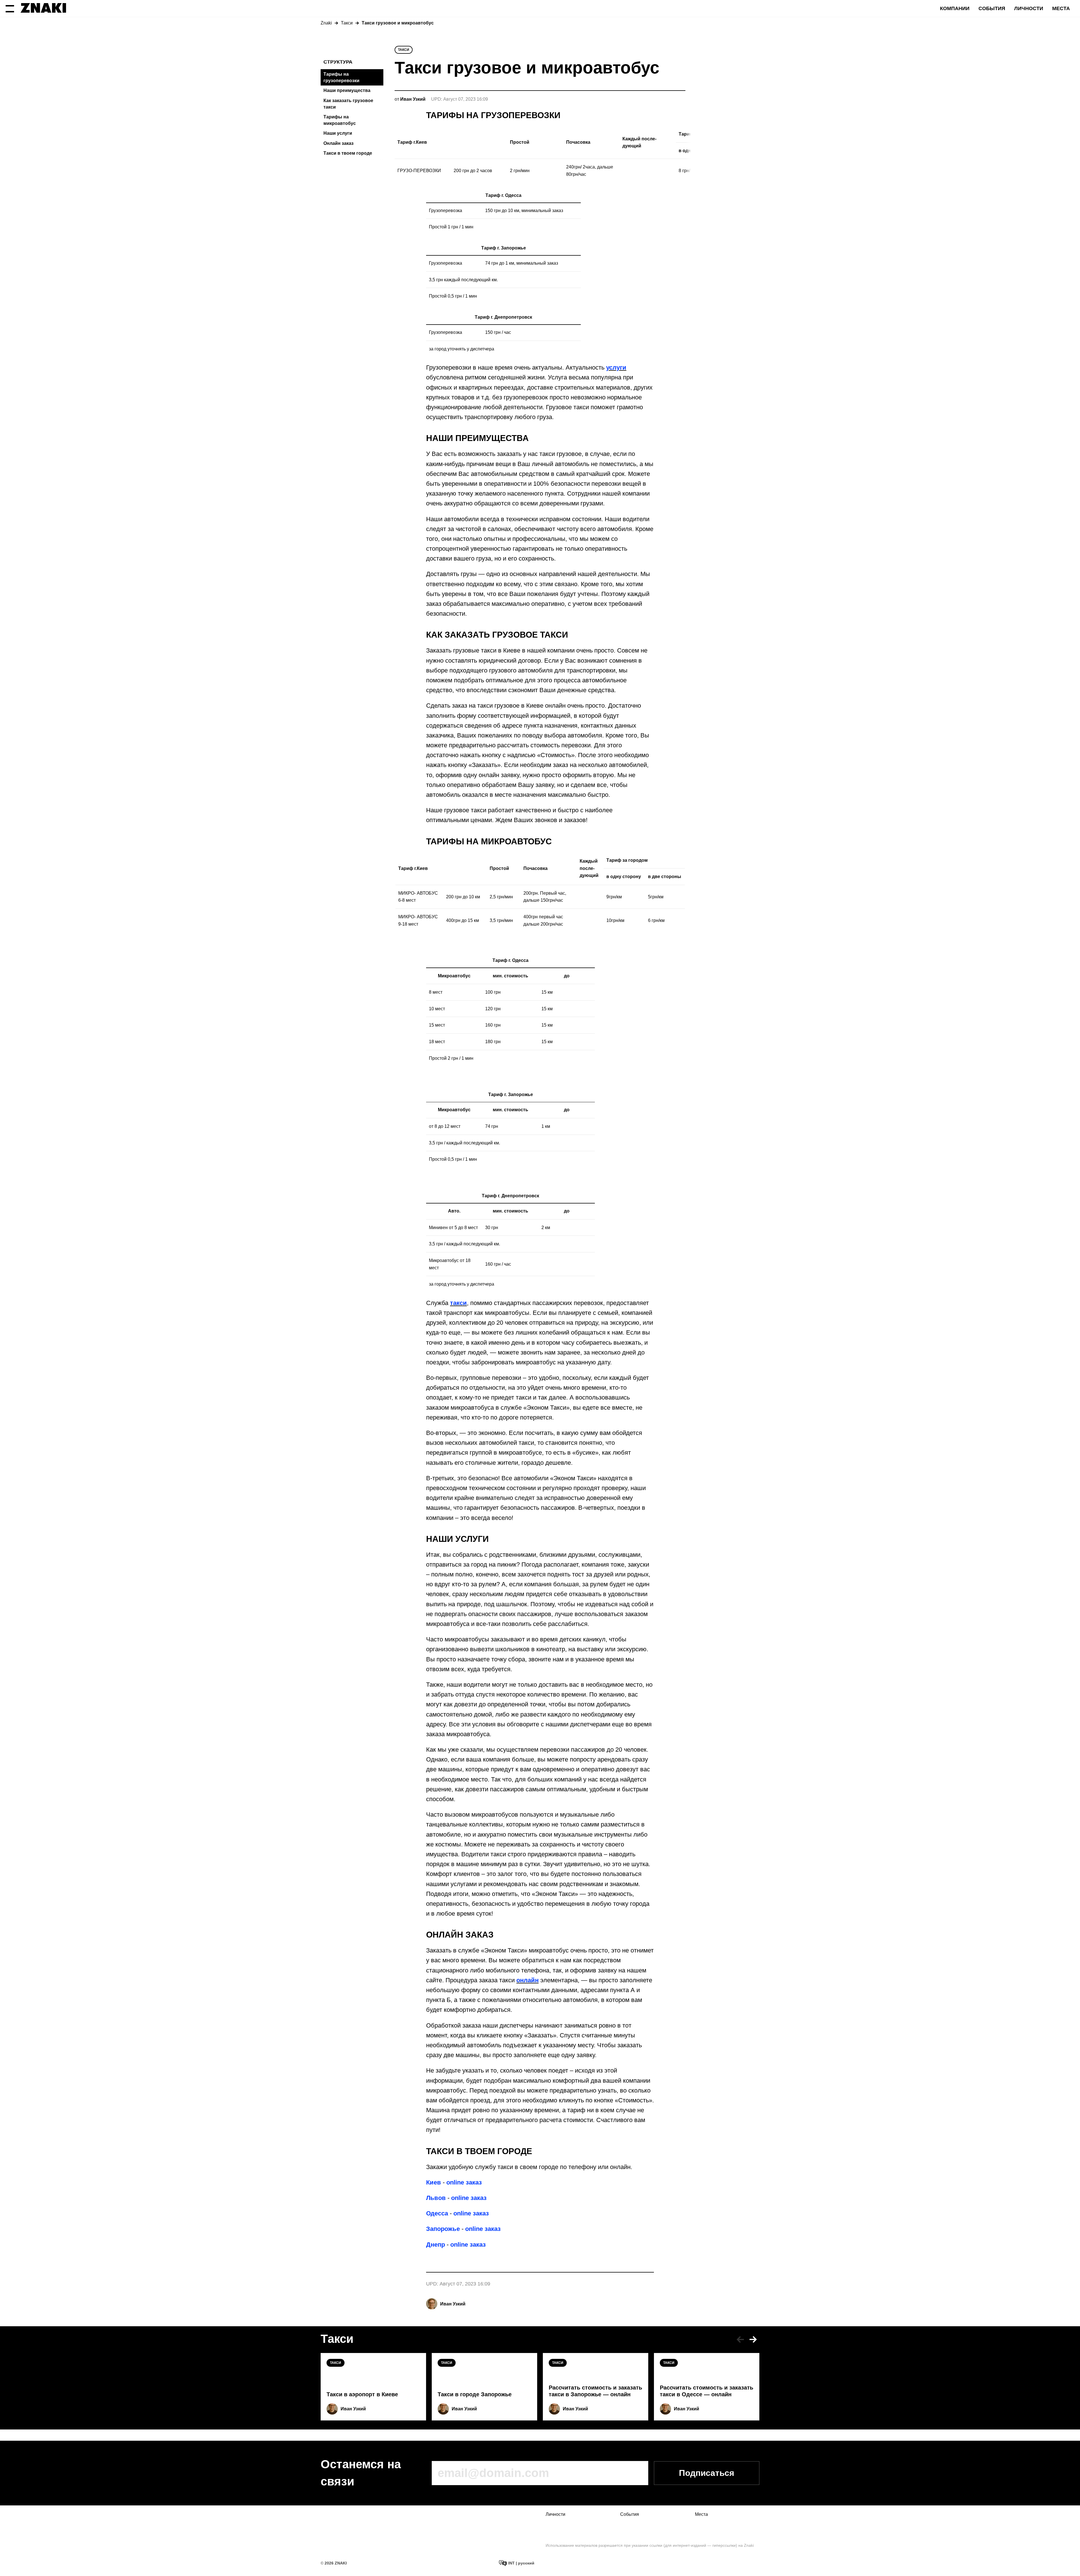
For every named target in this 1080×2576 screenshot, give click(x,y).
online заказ (464, 2182)
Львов (436, 2198)
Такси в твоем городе (348, 153)
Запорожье (443, 2229)
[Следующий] (753, 2339)
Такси (347, 23)
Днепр (436, 2245)
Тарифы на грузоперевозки (341, 77)
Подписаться (707, 2473)
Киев (434, 2182)
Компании (955, 8)
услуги (616, 367)
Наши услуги (338, 133)
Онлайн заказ (338, 143)
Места (1061, 8)
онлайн (527, 1980)
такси (458, 1303)
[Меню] (10, 8)
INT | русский (521, 2563)
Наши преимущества (347, 90)
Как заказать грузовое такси (348, 104)
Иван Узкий (453, 2304)
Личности (1029, 8)
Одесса (437, 2213)
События (992, 8)
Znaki (326, 23)
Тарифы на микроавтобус (340, 120)
